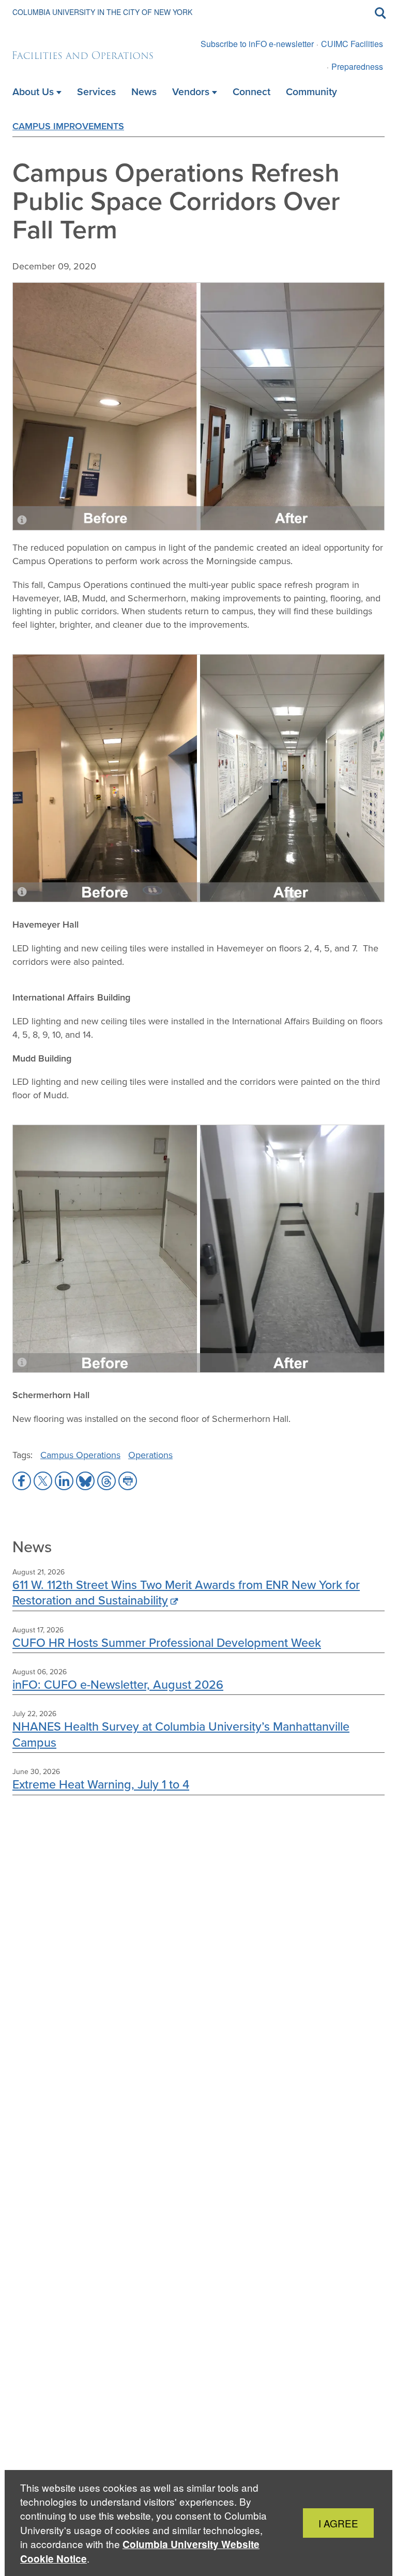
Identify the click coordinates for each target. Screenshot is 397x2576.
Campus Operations (80, 1455)
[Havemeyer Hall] (198, 778)
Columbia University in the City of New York (102, 12)
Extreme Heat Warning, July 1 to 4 (101, 1784)
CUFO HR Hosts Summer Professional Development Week (167, 1642)
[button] (22, 1481)
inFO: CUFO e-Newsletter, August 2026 (118, 1684)
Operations (150, 1455)
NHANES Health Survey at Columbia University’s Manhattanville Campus (181, 1734)
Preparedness (357, 66)
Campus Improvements (68, 126)
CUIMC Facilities (352, 44)
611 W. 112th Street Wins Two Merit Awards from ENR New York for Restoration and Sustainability (186, 1592)
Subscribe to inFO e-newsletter (257, 44)
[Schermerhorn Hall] (198, 1249)
